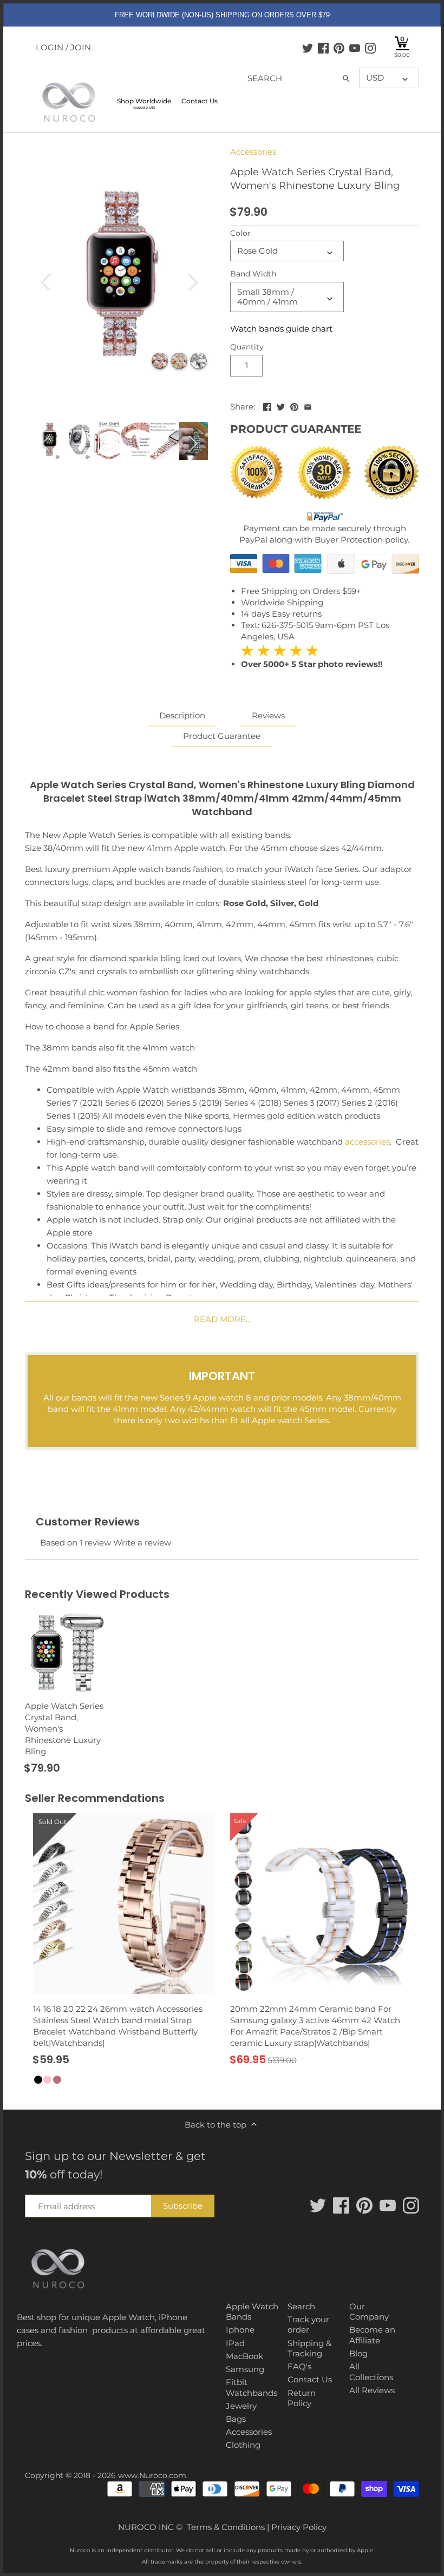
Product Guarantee (222, 736)
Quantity (247, 347)
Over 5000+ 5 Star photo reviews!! (312, 657)
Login (50, 47)
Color (240, 233)
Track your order (308, 2325)
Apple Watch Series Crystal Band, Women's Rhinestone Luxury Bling (64, 1729)
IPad (235, 2343)
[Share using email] (308, 405)
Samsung (245, 2369)
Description (182, 715)
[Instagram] (370, 48)
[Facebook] (323, 48)
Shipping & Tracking (309, 2349)
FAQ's (299, 2366)
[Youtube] (355, 48)
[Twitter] (308, 48)
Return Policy (302, 2398)
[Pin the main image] (294, 405)
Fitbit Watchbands (252, 2387)
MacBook (244, 2356)
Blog (358, 2353)
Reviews (268, 715)
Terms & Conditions (226, 2527)
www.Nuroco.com (152, 2475)
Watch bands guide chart (281, 329)
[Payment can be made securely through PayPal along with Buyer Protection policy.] (325, 517)
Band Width (253, 274)
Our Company (369, 2312)
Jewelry (241, 2406)
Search (301, 2306)
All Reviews (372, 2390)
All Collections (371, 2372)
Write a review (142, 1543)
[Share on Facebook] (267, 405)
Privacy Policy (299, 2527)
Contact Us (310, 2379)
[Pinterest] (339, 48)
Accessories (253, 152)
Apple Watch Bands (252, 2312)
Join (81, 47)
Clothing (243, 2445)
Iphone (240, 2330)
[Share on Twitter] (281, 405)
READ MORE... (222, 1319)
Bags (236, 2419)
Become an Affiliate (372, 2335)
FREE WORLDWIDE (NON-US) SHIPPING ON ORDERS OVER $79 (222, 15)
